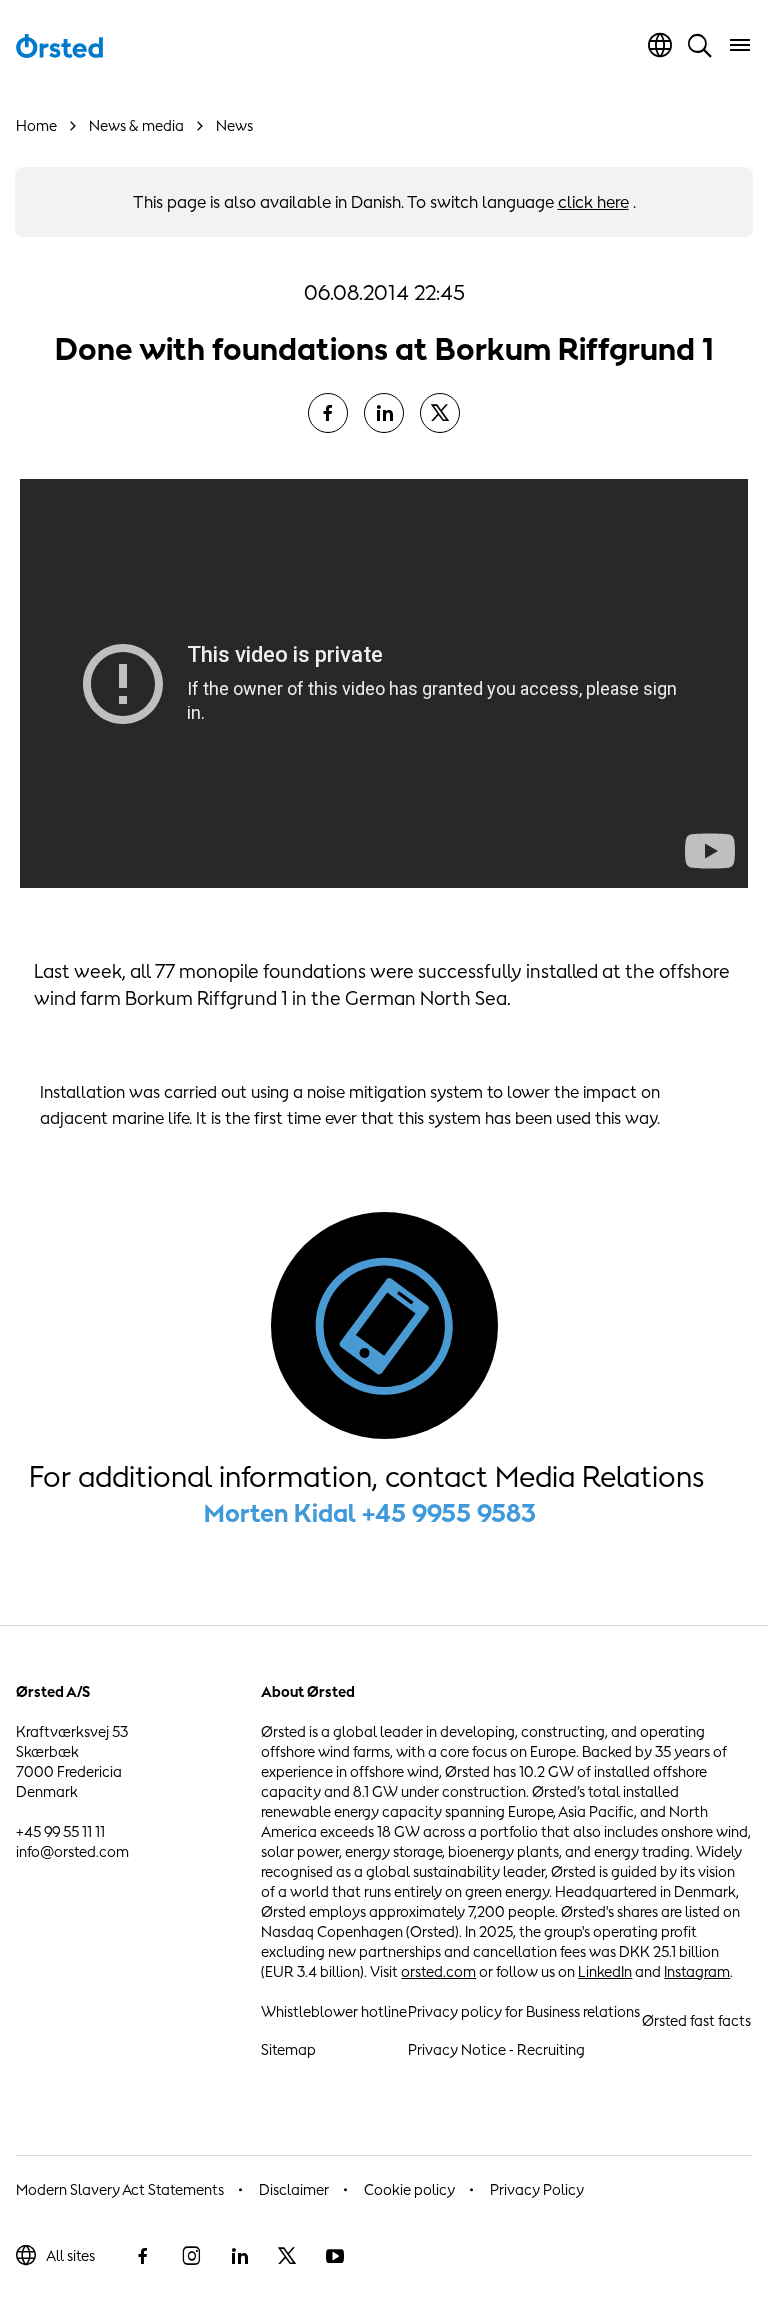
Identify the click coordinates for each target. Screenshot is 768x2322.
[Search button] (700, 45)
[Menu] (740, 45)
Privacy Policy (537, 2189)
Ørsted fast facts (696, 2020)
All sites (70, 2255)
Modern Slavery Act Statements (120, 2189)
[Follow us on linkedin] (239, 2256)
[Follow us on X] (287, 2256)
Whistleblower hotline (334, 2011)
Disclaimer (294, 2189)
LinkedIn (605, 1971)
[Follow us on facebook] (143, 2256)
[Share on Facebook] (328, 413)
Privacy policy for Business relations (524, 2011)
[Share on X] (440, 413)
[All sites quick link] (660, 45)
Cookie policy (409, 2189)
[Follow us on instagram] (191, 2256)
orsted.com (438, 1971)
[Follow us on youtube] (335, 2256)
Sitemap (288, 2049)
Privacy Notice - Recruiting (496, 2049)
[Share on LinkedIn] (384, 413)
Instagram (697, 1971)
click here (593, 202)
